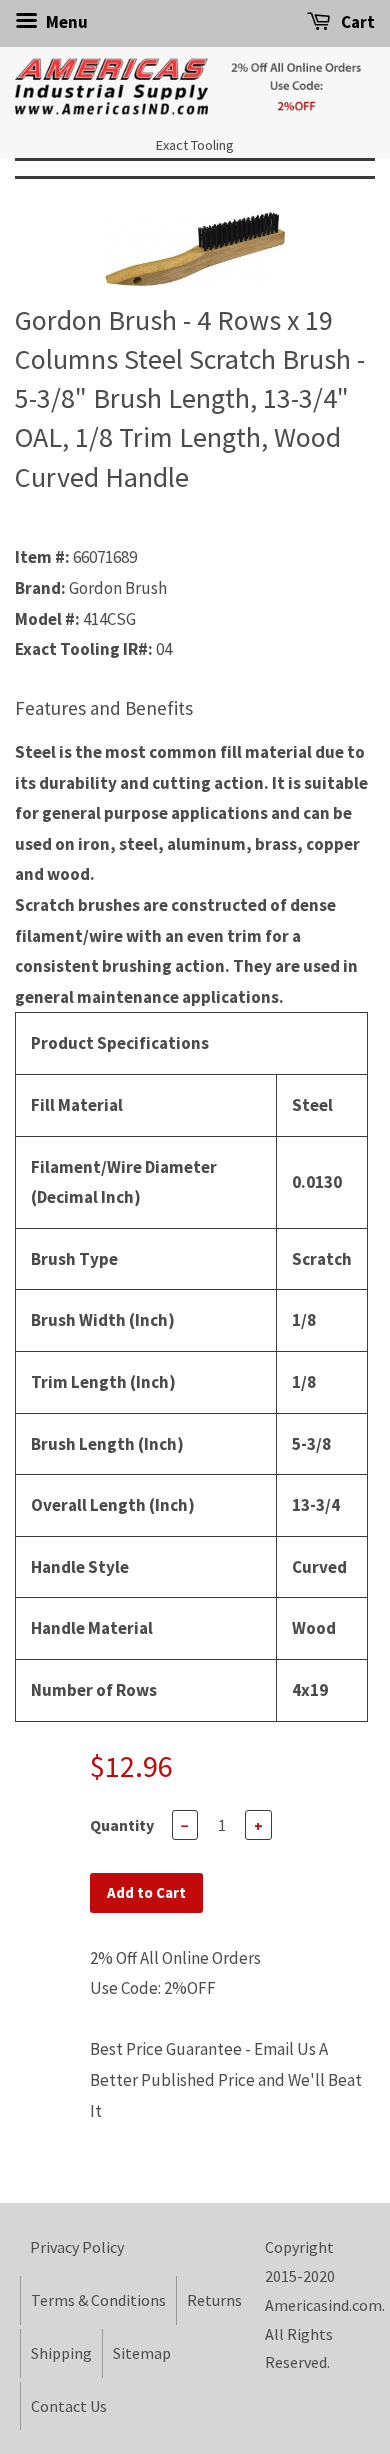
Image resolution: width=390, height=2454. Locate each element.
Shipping (61, 2353)
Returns (214, 2300)
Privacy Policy (77, 2247)
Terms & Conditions (98, 2300)
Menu (65, 22)
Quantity (122, 1825)
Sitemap (142, 2353)
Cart (356, 22)
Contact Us (69, 2406)
